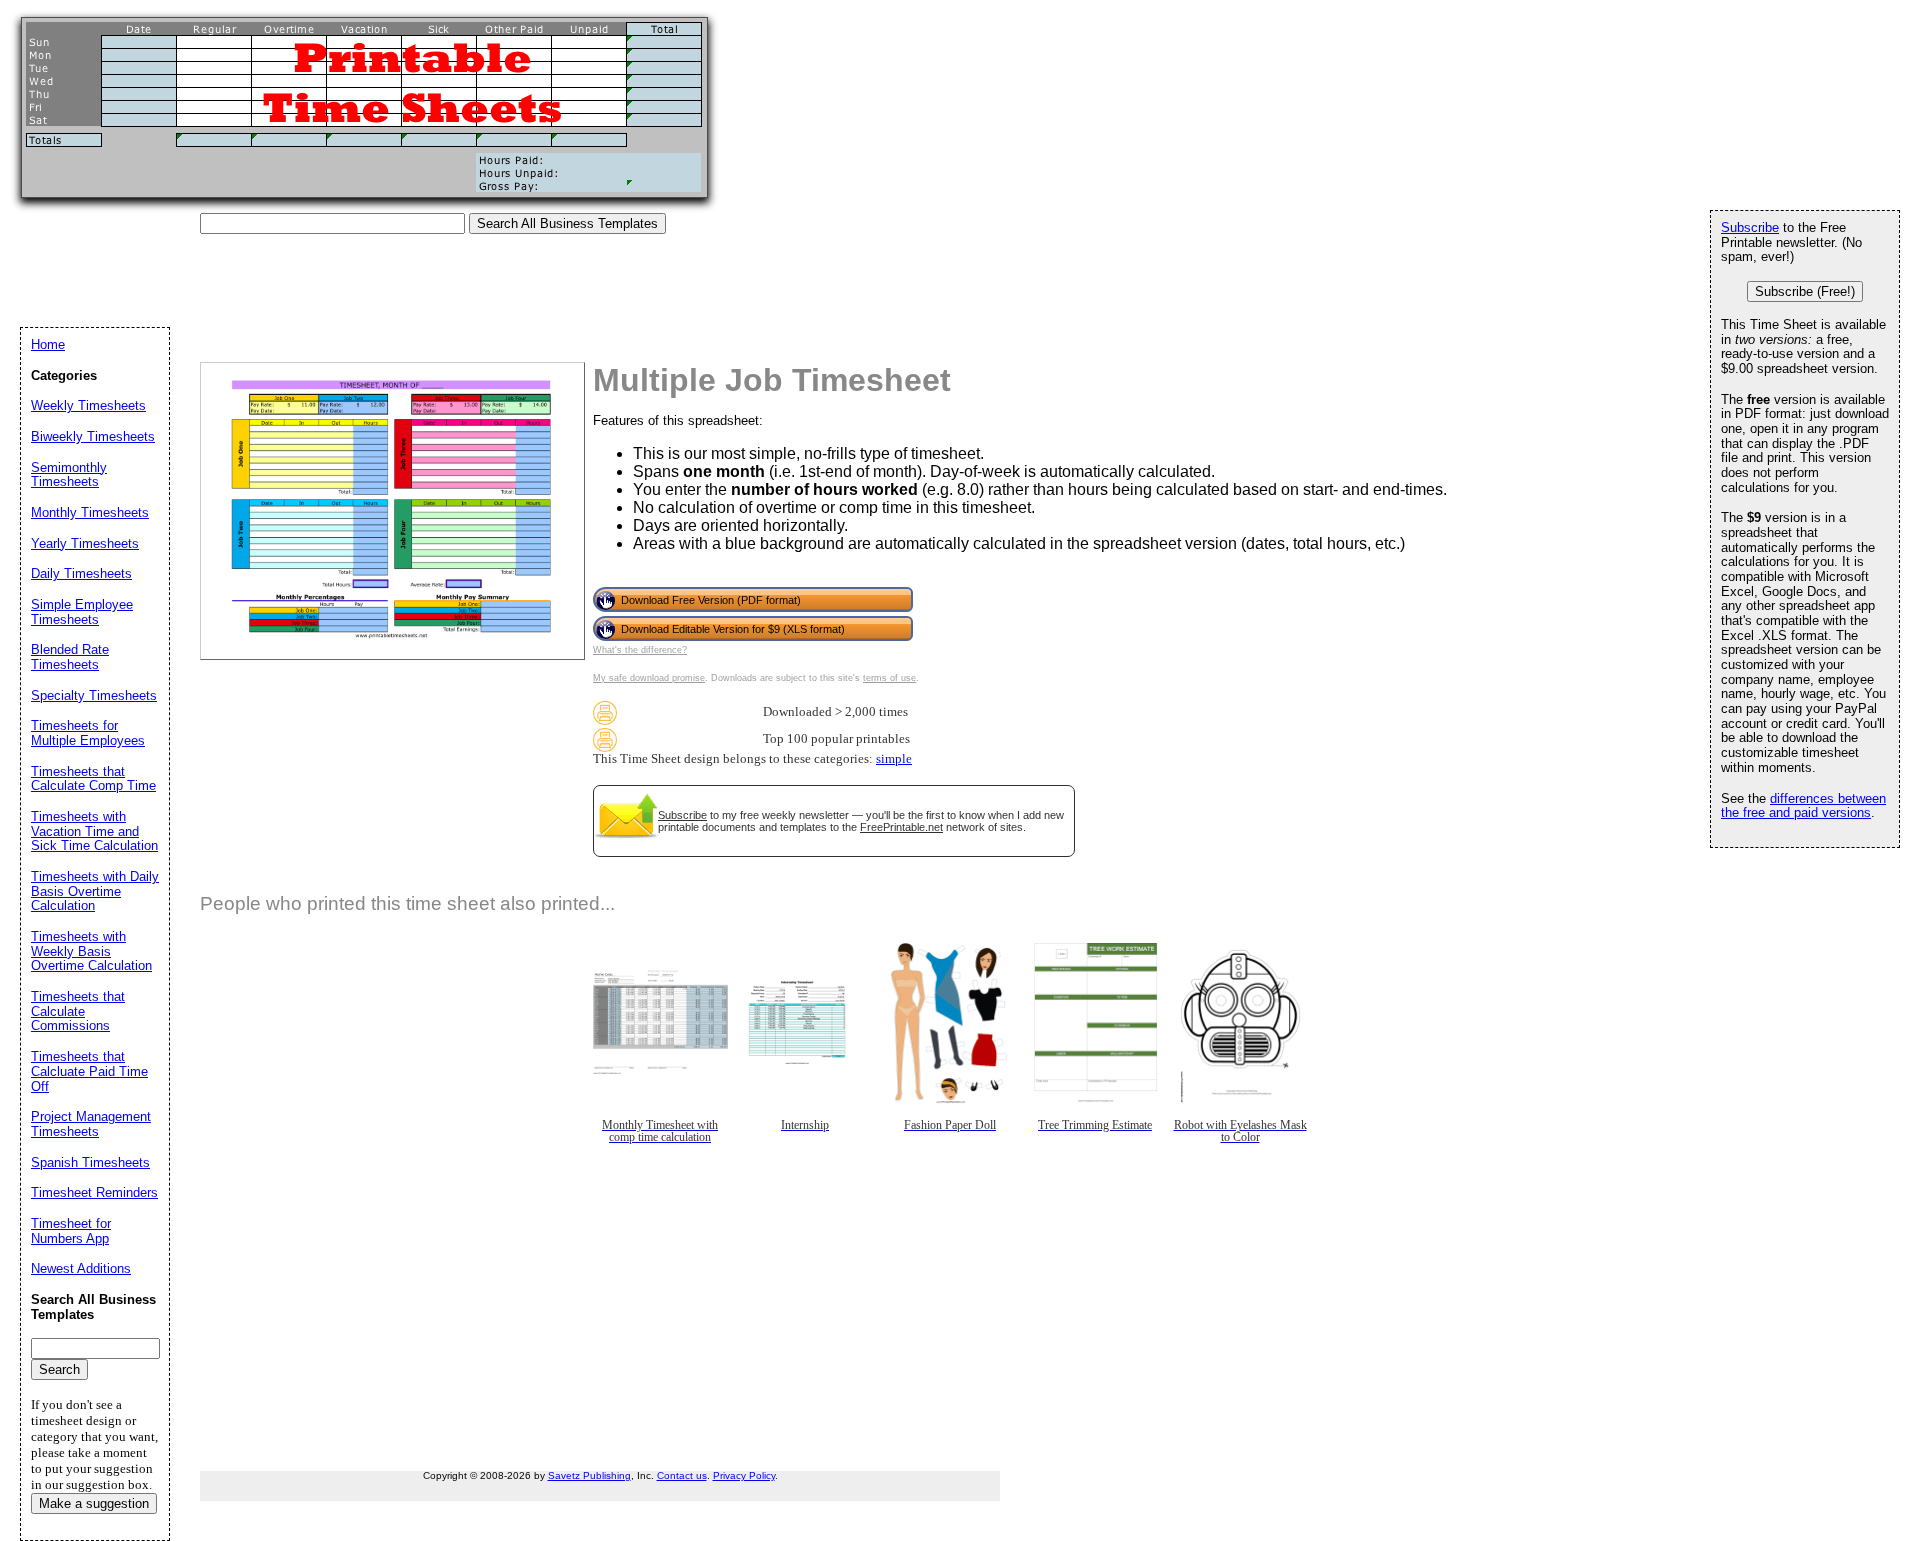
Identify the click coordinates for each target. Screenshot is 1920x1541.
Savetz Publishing (589, 1475)
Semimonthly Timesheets (69, 475)
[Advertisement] (384, 279)
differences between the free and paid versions (1803, 806)
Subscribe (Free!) (1805, 291)
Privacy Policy (744, 1475)
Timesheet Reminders (94, 1192)
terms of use (889, 678)
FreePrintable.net (901, 827)
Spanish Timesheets (90, 1162)
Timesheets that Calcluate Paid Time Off (89, 1071)
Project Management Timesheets (91, 1124)
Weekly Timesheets (88, 405)
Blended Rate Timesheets (70, 657)
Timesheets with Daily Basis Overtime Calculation (95, 891)
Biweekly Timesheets (93, 436)
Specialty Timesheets (94, 695)
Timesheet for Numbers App (71, 1231)
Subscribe (682, 815)
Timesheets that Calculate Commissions (78, 1011)
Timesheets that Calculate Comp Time (93, 779)
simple (894, 759)
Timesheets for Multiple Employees (88, 733)
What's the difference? (640, 650)
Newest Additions (81, 1268)
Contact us (682, 1475)
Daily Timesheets (81, 573)
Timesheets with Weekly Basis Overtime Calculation (91, 951)
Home (48, 344)
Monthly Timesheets (90, 512)
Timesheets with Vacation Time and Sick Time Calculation (94, 831)
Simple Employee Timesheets (82, 612)
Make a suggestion (94, 1503)
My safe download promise (649, 678)
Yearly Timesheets (85, 543)
